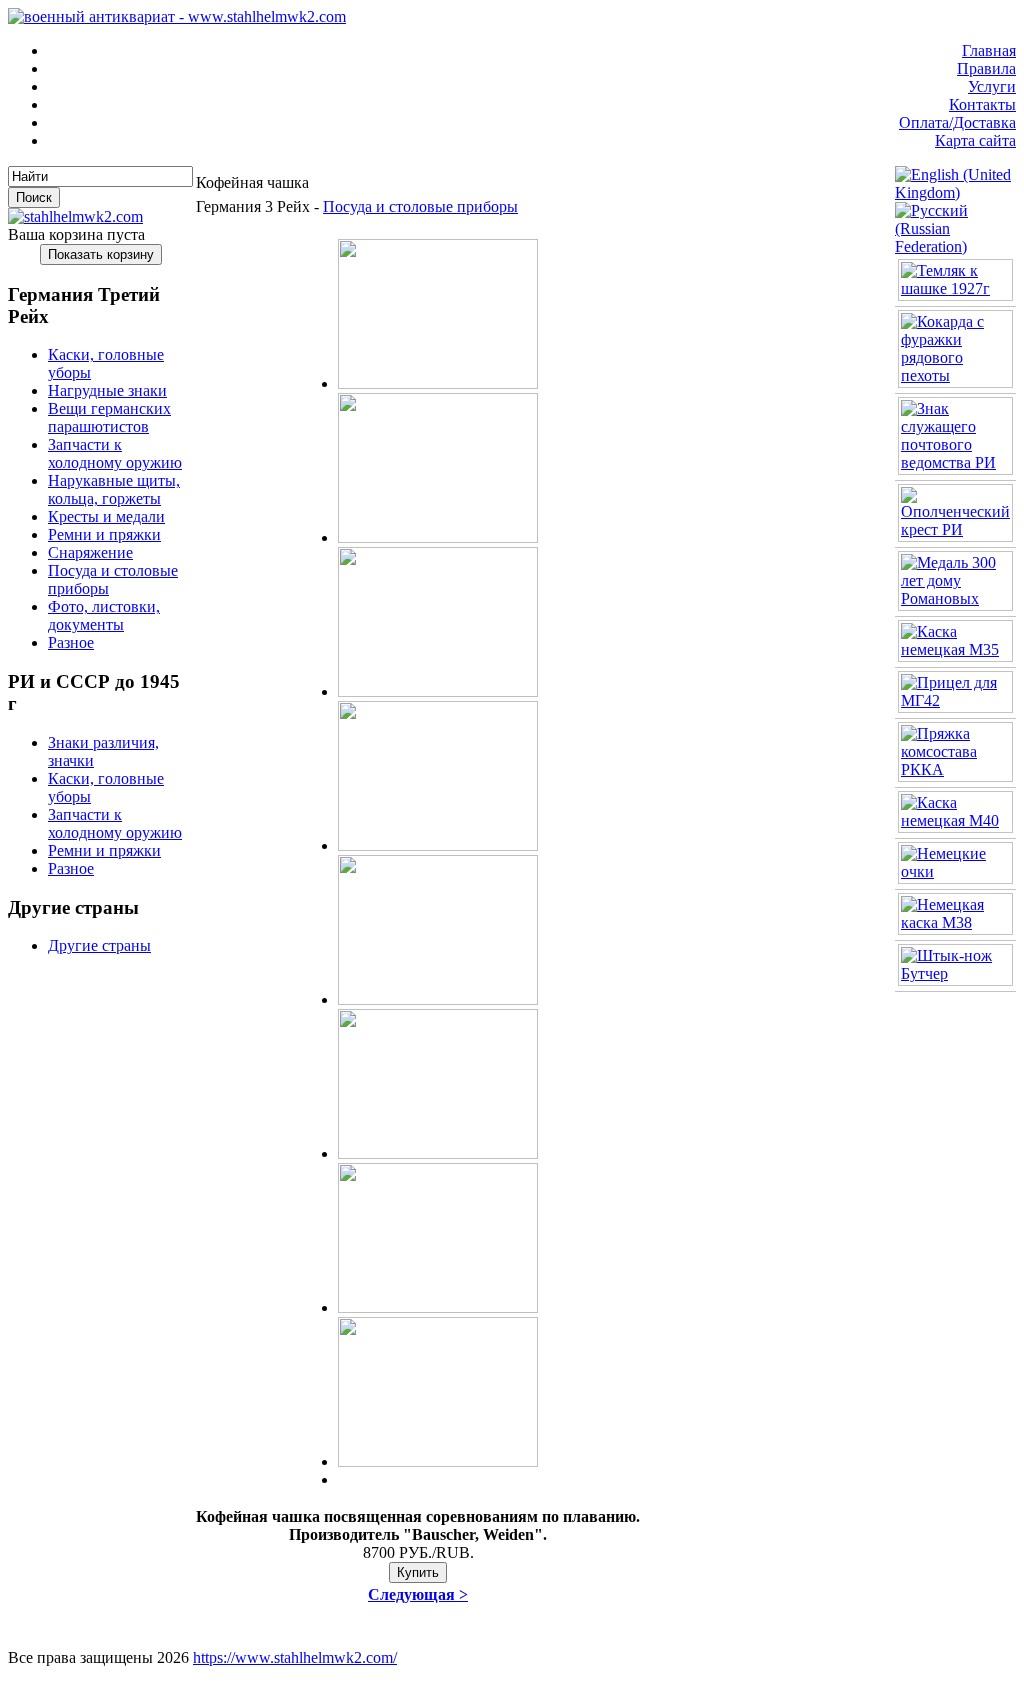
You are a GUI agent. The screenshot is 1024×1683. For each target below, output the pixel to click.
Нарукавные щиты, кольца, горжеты (114, 489)
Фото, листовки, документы (104, 615)
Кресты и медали (106, 516)
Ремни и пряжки (104, 534)
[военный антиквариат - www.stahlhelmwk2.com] (177, 16)
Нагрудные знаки (107, 390)
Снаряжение (90, 552)
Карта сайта (975, 140)
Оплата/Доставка (957, 122)
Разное (71, 642)
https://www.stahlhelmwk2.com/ (295, 1657)
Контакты (982, 104)
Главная (989, 50)
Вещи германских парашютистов (109, 417)
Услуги (992, 86)
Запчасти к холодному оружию (115, 453)
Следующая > (418, 1594)
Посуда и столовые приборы (420, 206)
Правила (986, 68)
